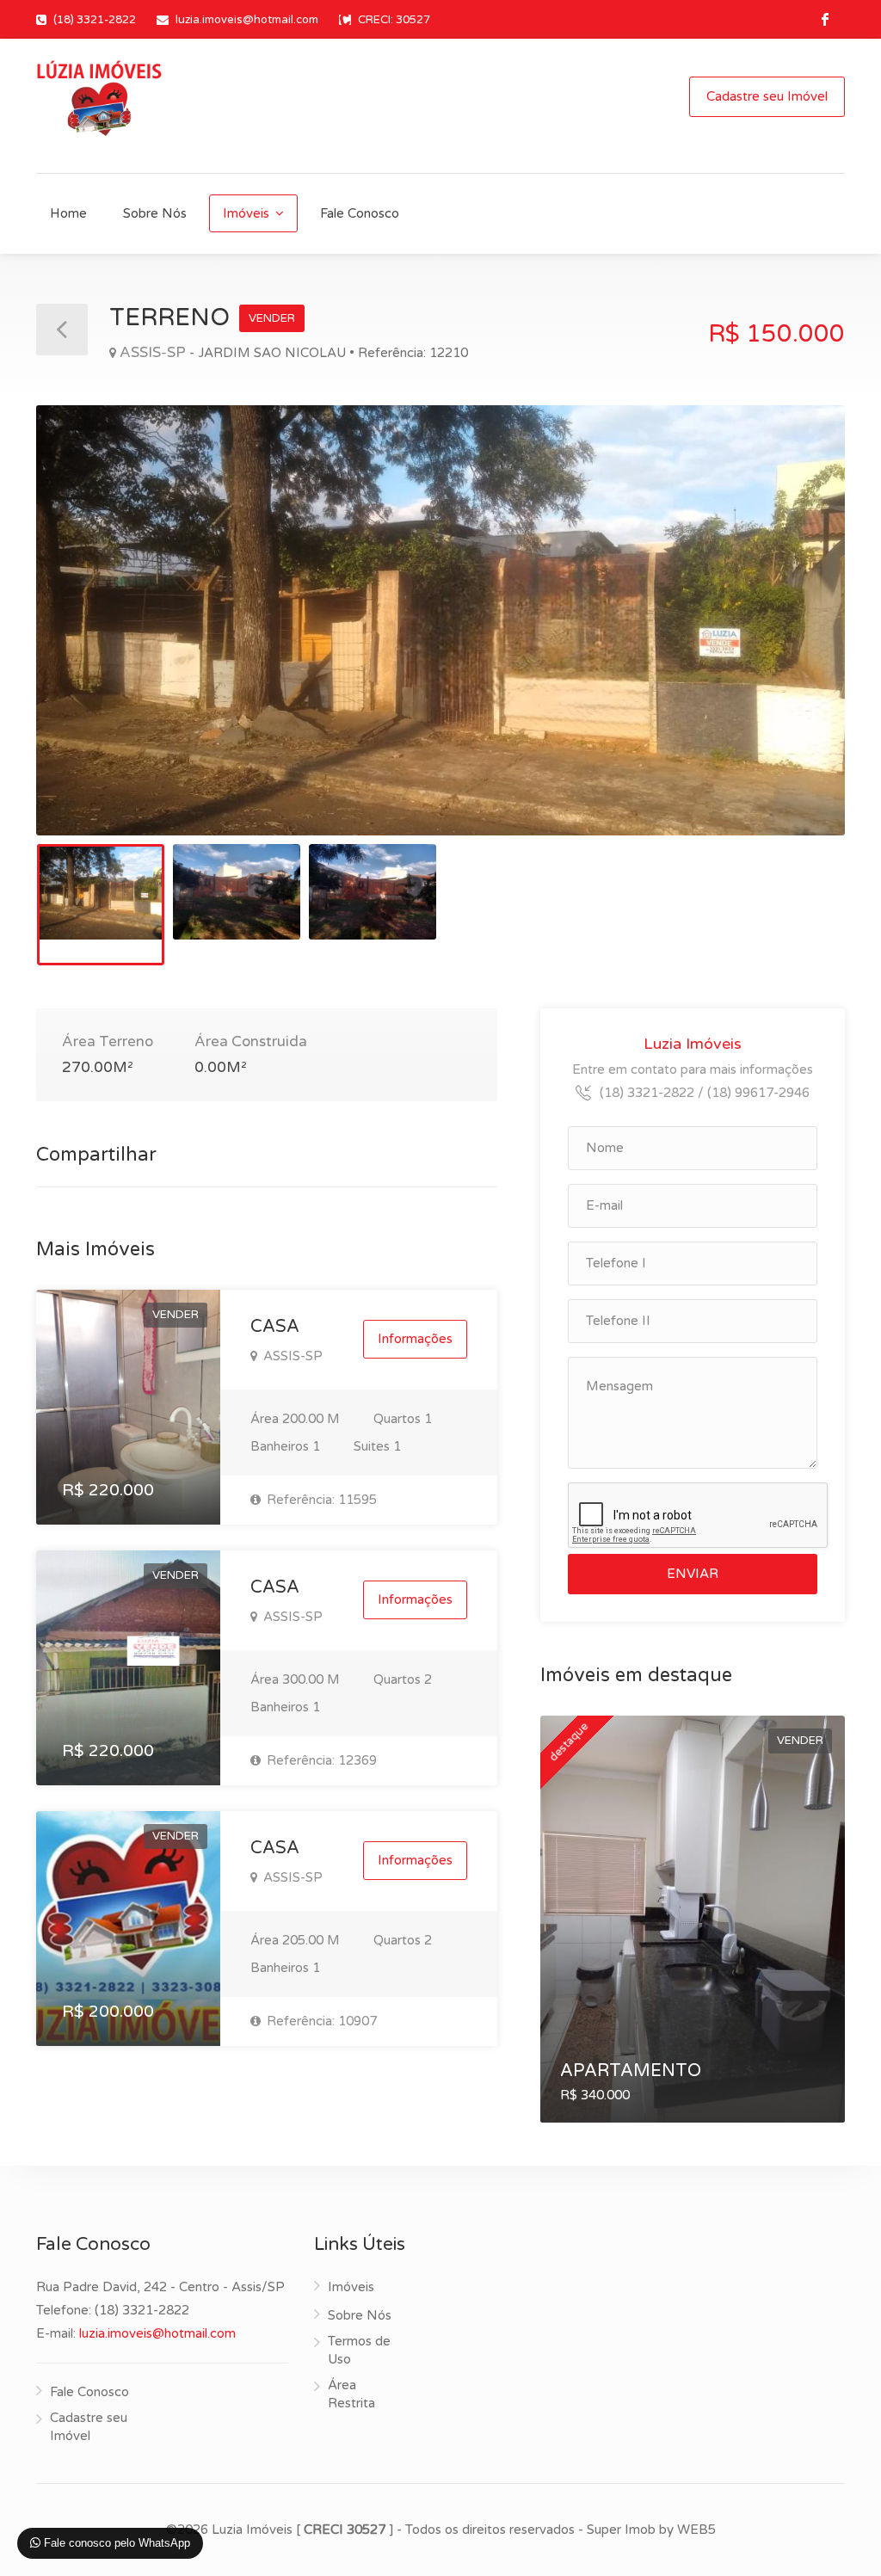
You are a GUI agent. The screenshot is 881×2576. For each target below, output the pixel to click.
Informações (415, 1339)
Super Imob (621, 2530)
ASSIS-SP (291, 1356)
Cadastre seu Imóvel (767, 96)
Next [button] (796, 642)
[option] (440, 620)
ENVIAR (693, 1574)
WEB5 (696, 2530)
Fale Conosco (360, 213)
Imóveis (246, 213)
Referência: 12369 (320, 1760)
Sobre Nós (155, 213)
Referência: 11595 (320, 1500)
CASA (275, 1327)
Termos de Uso (359, 2350)
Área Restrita (351, 2394)
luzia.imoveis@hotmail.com (247, 20)
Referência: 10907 (320, 2021)
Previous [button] (85, 642)
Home (68, 213)
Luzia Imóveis (693, 1044)
